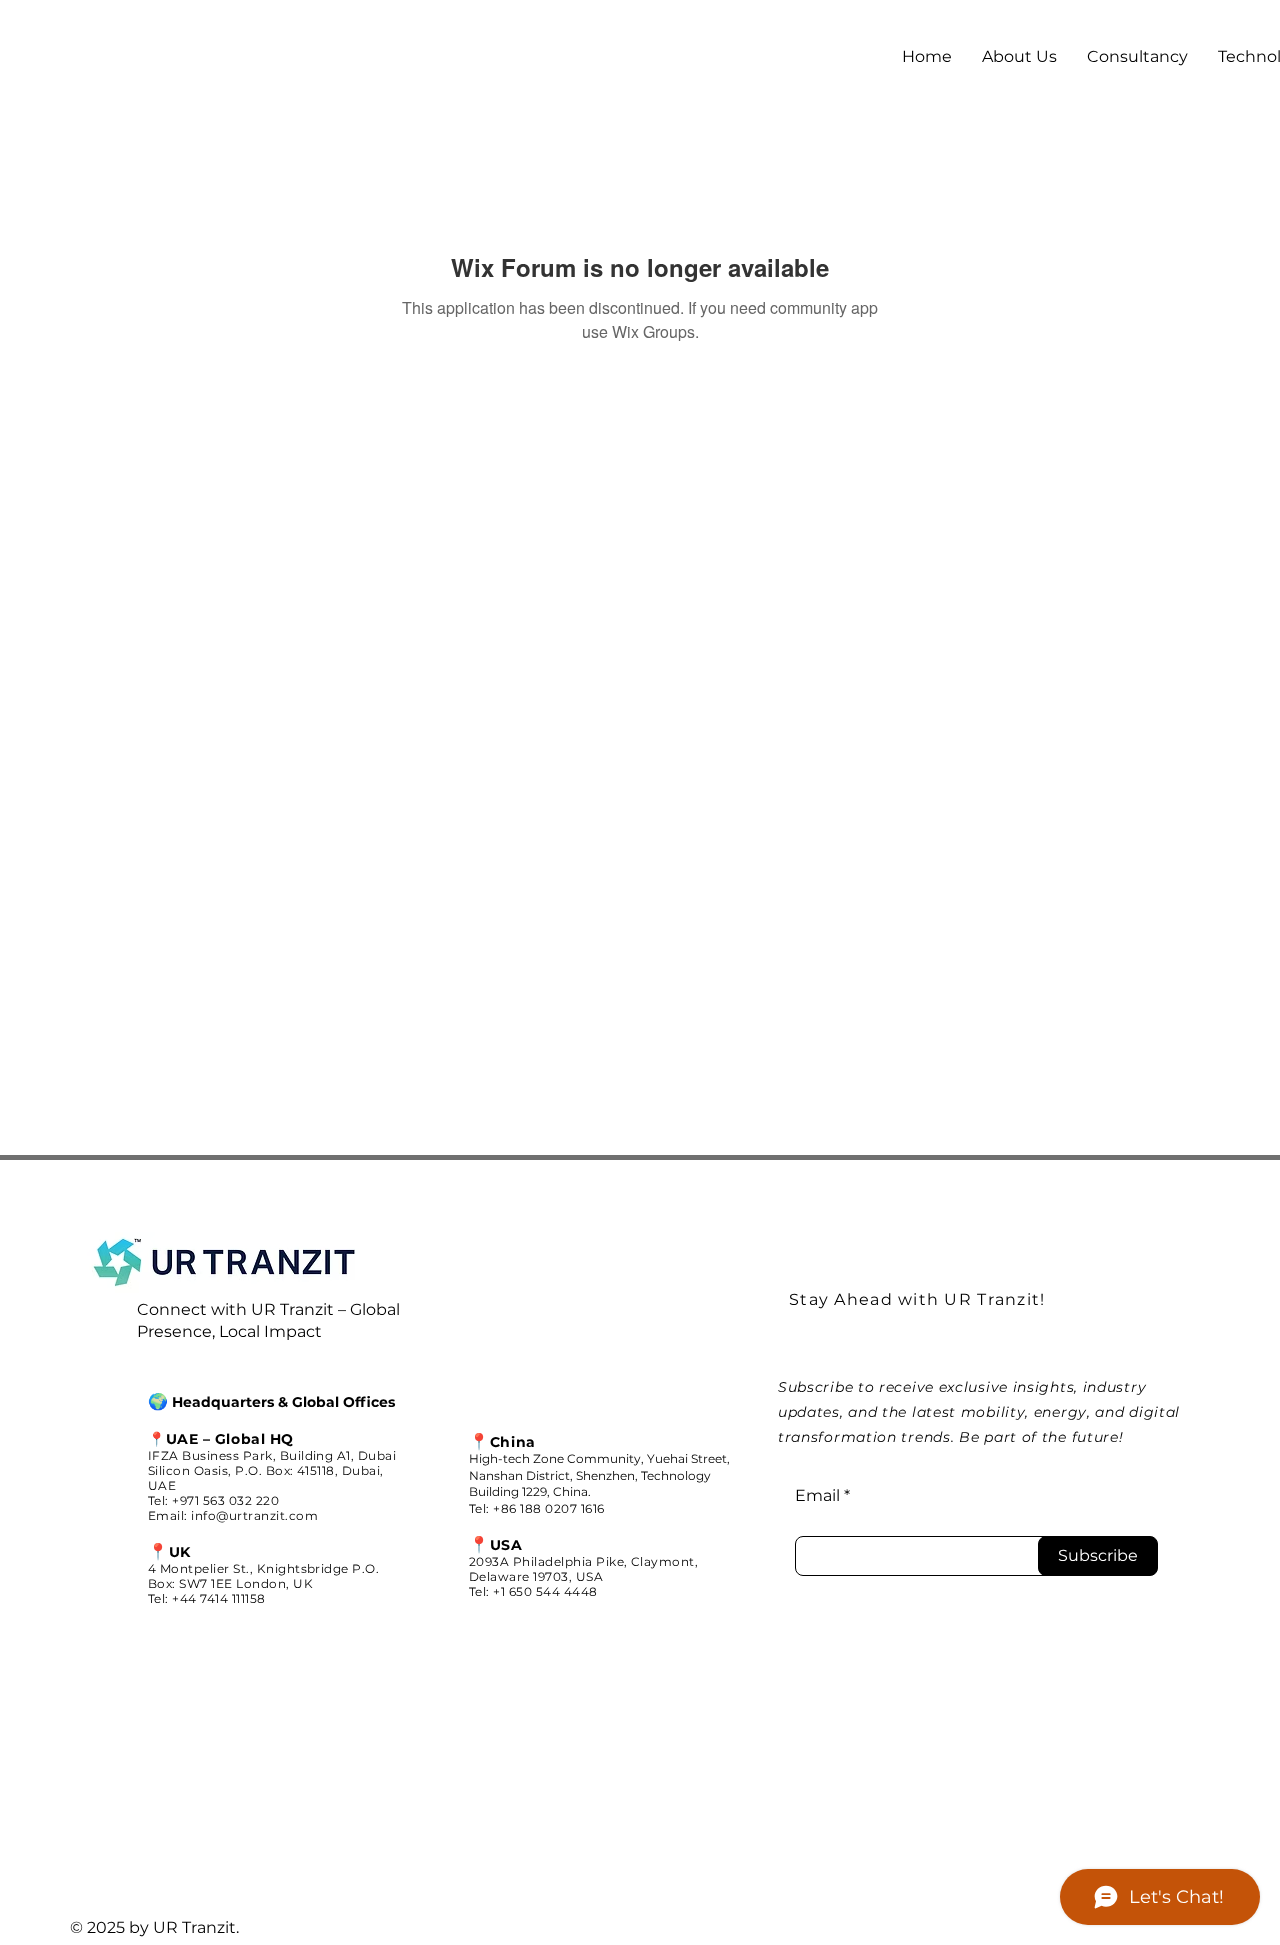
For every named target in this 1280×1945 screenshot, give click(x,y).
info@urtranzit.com (254, 1515)
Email (817, 1496)
